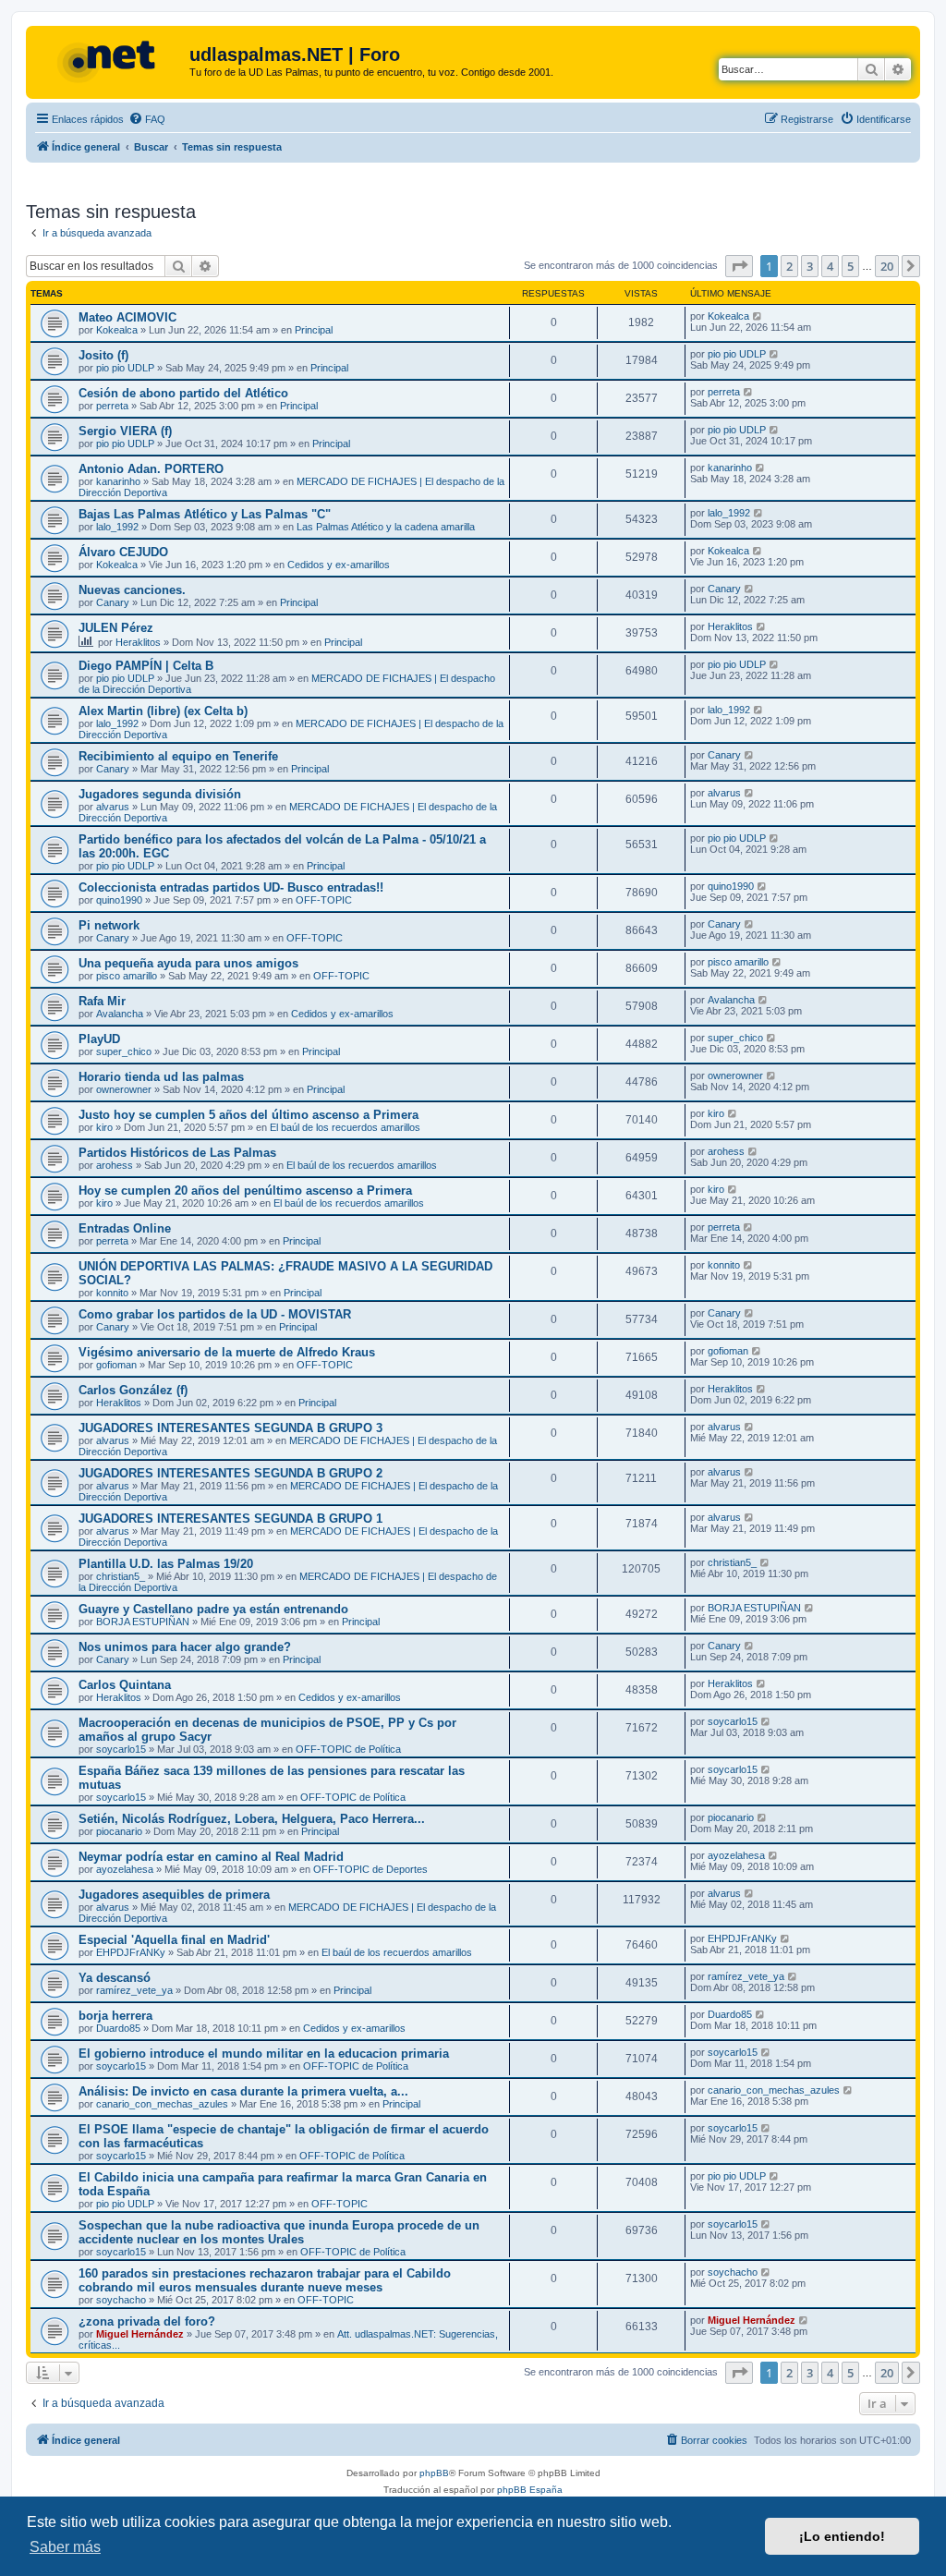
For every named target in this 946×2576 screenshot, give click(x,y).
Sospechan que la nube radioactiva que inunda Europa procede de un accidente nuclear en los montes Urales (279, 2232)
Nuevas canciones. (132, 590)
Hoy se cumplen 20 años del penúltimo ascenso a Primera (245, 1191)
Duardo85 (118, 2028)
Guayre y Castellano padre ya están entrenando (213, 1609)
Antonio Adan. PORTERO (151, 469)
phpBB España (530, 2490)
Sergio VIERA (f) (125, 431)
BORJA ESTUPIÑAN (143, 1622)
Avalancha (120, 1014)
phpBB (434, 2473)
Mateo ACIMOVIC (127, 317)
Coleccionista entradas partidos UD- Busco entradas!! (231, 887)
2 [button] (789, 266)
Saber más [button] (65, 2547)
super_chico (124, 1051)
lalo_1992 (117, 527)
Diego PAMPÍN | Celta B (146, 666)
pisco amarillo (127, 976)
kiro (104, 1127)
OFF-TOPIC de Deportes (370, 1869)
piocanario (119, 1831)
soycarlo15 (121, 1749)
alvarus (113, 807)
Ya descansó (115, 1978)
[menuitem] (147, 119)
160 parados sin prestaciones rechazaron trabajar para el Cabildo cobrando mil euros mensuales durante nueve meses (265, 2280)
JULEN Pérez (116, 628)
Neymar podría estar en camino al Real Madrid (211, 1857)
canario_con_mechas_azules (162, 2104)
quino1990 (119, 900)
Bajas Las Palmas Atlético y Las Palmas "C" (205, 514)
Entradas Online (125, 1228)
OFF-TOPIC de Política (348, 1749)
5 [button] (850, 266)
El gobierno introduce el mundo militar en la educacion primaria (264, 2054)
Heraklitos (138, 642)
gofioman (116, 1365)
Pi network (109, 925)
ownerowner (124, 1089)
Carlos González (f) (133, 1390)
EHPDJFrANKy (131, 1952)
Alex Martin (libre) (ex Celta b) (163, 711)
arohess (115, 1165)
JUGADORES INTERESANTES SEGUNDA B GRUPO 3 (230, 1428)
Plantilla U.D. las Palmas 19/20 (166, 1564)
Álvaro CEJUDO (123, 552)
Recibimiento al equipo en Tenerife (178, 756)
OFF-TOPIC (324, 900)
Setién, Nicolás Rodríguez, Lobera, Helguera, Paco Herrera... (252, 1819)
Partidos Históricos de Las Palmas (177, 1153)
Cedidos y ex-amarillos (339, 565)
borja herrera (115, 2016)
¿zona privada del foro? (147, 2321)
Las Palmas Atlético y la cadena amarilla (386, 527)
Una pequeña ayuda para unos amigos (188, 963)
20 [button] (887, 266)
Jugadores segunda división (160, 794)
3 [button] (810, 266)
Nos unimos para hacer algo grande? (185, 1647)
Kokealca (117, 330)
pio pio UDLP (125, 368)
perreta (112, 406)
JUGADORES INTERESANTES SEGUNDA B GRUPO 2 (230, 1473)
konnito (112, 1293)
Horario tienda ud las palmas (161, 1077)
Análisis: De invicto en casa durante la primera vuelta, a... (243, 2091)
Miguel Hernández (140, 2334)
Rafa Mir (102, 1001)
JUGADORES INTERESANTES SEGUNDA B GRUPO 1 (230, 1519)
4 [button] (830, 266)
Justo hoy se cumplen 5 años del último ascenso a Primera (249, 1115)
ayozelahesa (125, 1869)
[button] (739, 266)
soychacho (121, 2300)
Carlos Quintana (125, 1685)
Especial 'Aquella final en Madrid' (174, 1940)
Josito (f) (103, 355)
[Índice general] (110, 60)
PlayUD (99, 1039)
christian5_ (121, 1576)
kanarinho (118, 481)
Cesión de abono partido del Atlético (183, 393)
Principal (314, 330)
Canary (113, 602)
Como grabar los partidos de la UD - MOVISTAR (215, 1314)
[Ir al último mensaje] (758, 316)
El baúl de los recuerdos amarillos (345, 1127)
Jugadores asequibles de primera (174, 1895)
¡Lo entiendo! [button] (842, 2536)
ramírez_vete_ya (134, 1990)
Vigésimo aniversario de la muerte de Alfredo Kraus (227, 1352)
